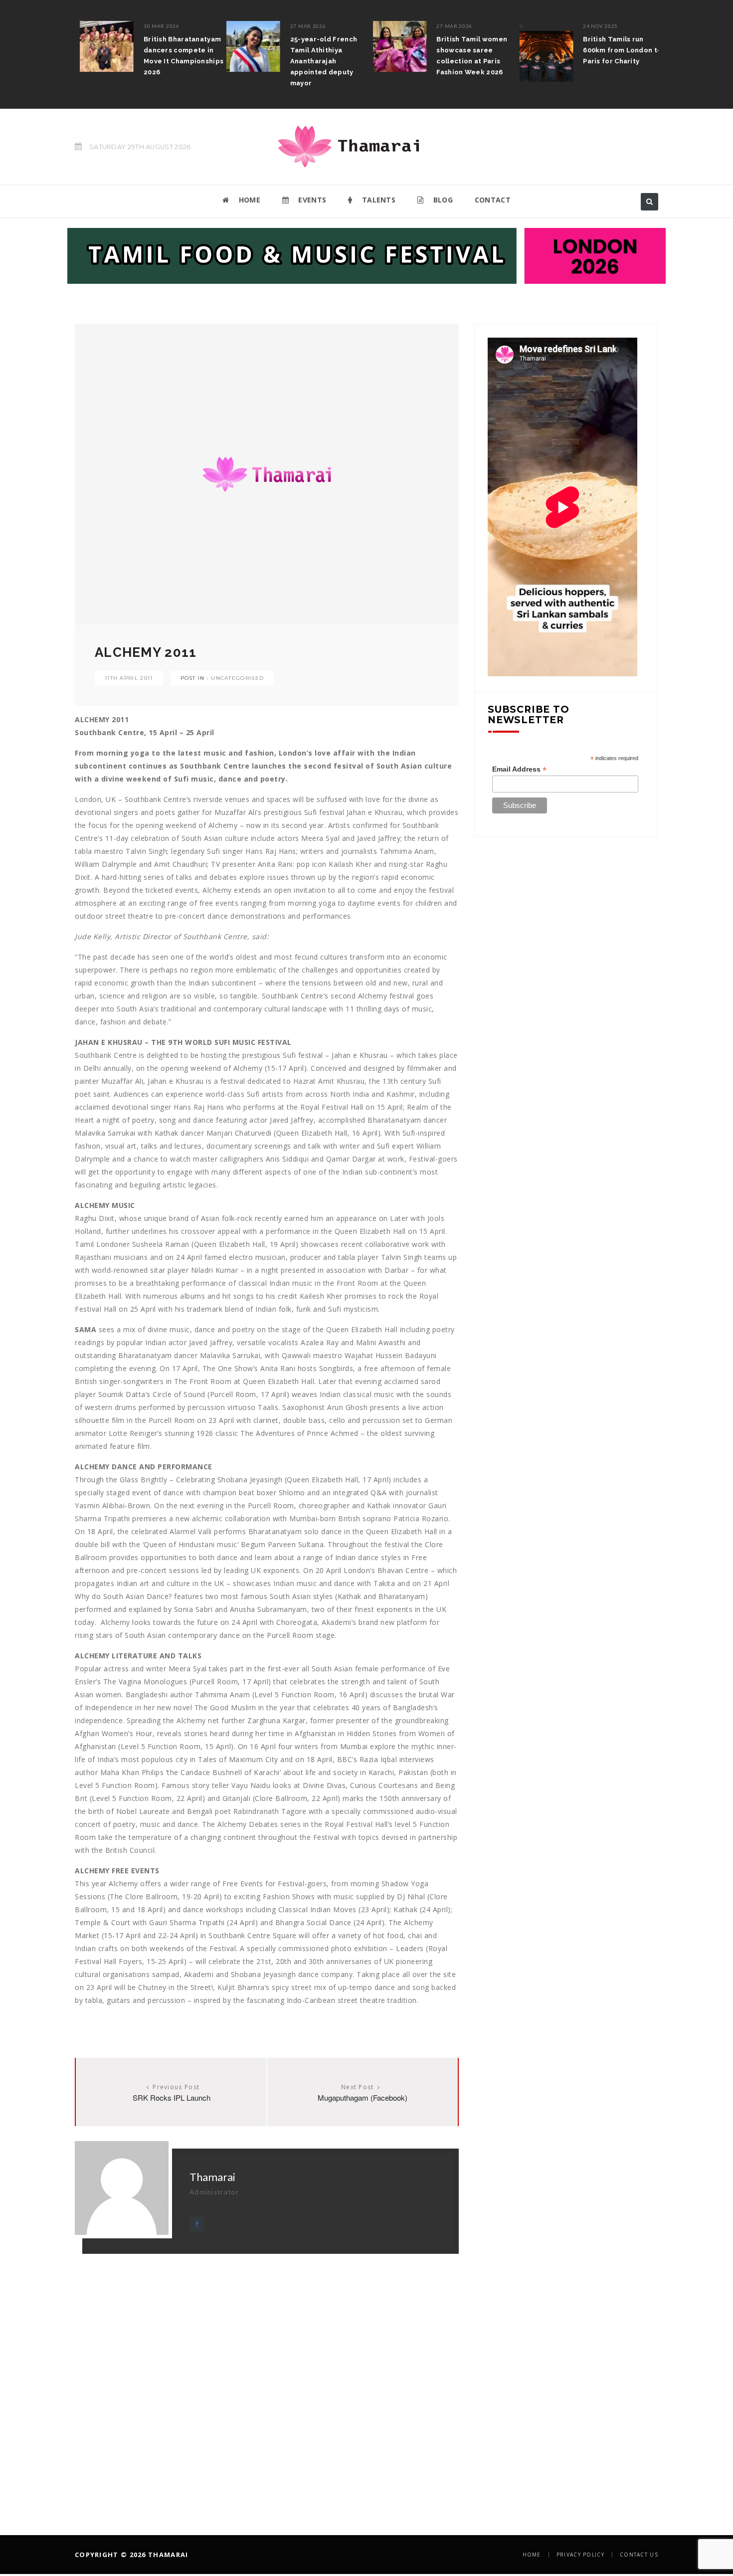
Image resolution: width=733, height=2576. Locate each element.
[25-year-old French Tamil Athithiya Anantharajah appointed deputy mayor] (248, 46)
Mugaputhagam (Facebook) (363, 2097)
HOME (248, 200)
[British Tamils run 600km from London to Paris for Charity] (541, 51)
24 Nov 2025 (595, 26)
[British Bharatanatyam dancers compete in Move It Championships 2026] (102, 46)
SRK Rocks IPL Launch (172, 2097)
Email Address (519, 769)
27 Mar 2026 (303, 26)
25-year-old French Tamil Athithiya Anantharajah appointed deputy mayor (319, 61)
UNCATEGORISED (237, 678)
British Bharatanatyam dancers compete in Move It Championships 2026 (179, 56)
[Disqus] (267, 2378)
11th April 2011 (129, 678)
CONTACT (493, 200)
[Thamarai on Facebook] (197, 2224)
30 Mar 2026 (157, 26)
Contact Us (639, 2555)
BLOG (442, 200)
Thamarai (212, 2177)
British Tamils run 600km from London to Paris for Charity (617, 50)
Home (532, 2555)
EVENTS (311, 200)
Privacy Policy (580, 2555)
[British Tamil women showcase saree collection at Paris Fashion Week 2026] (395, 46)
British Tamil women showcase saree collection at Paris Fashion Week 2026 (467, 56)
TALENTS (378, 200)
